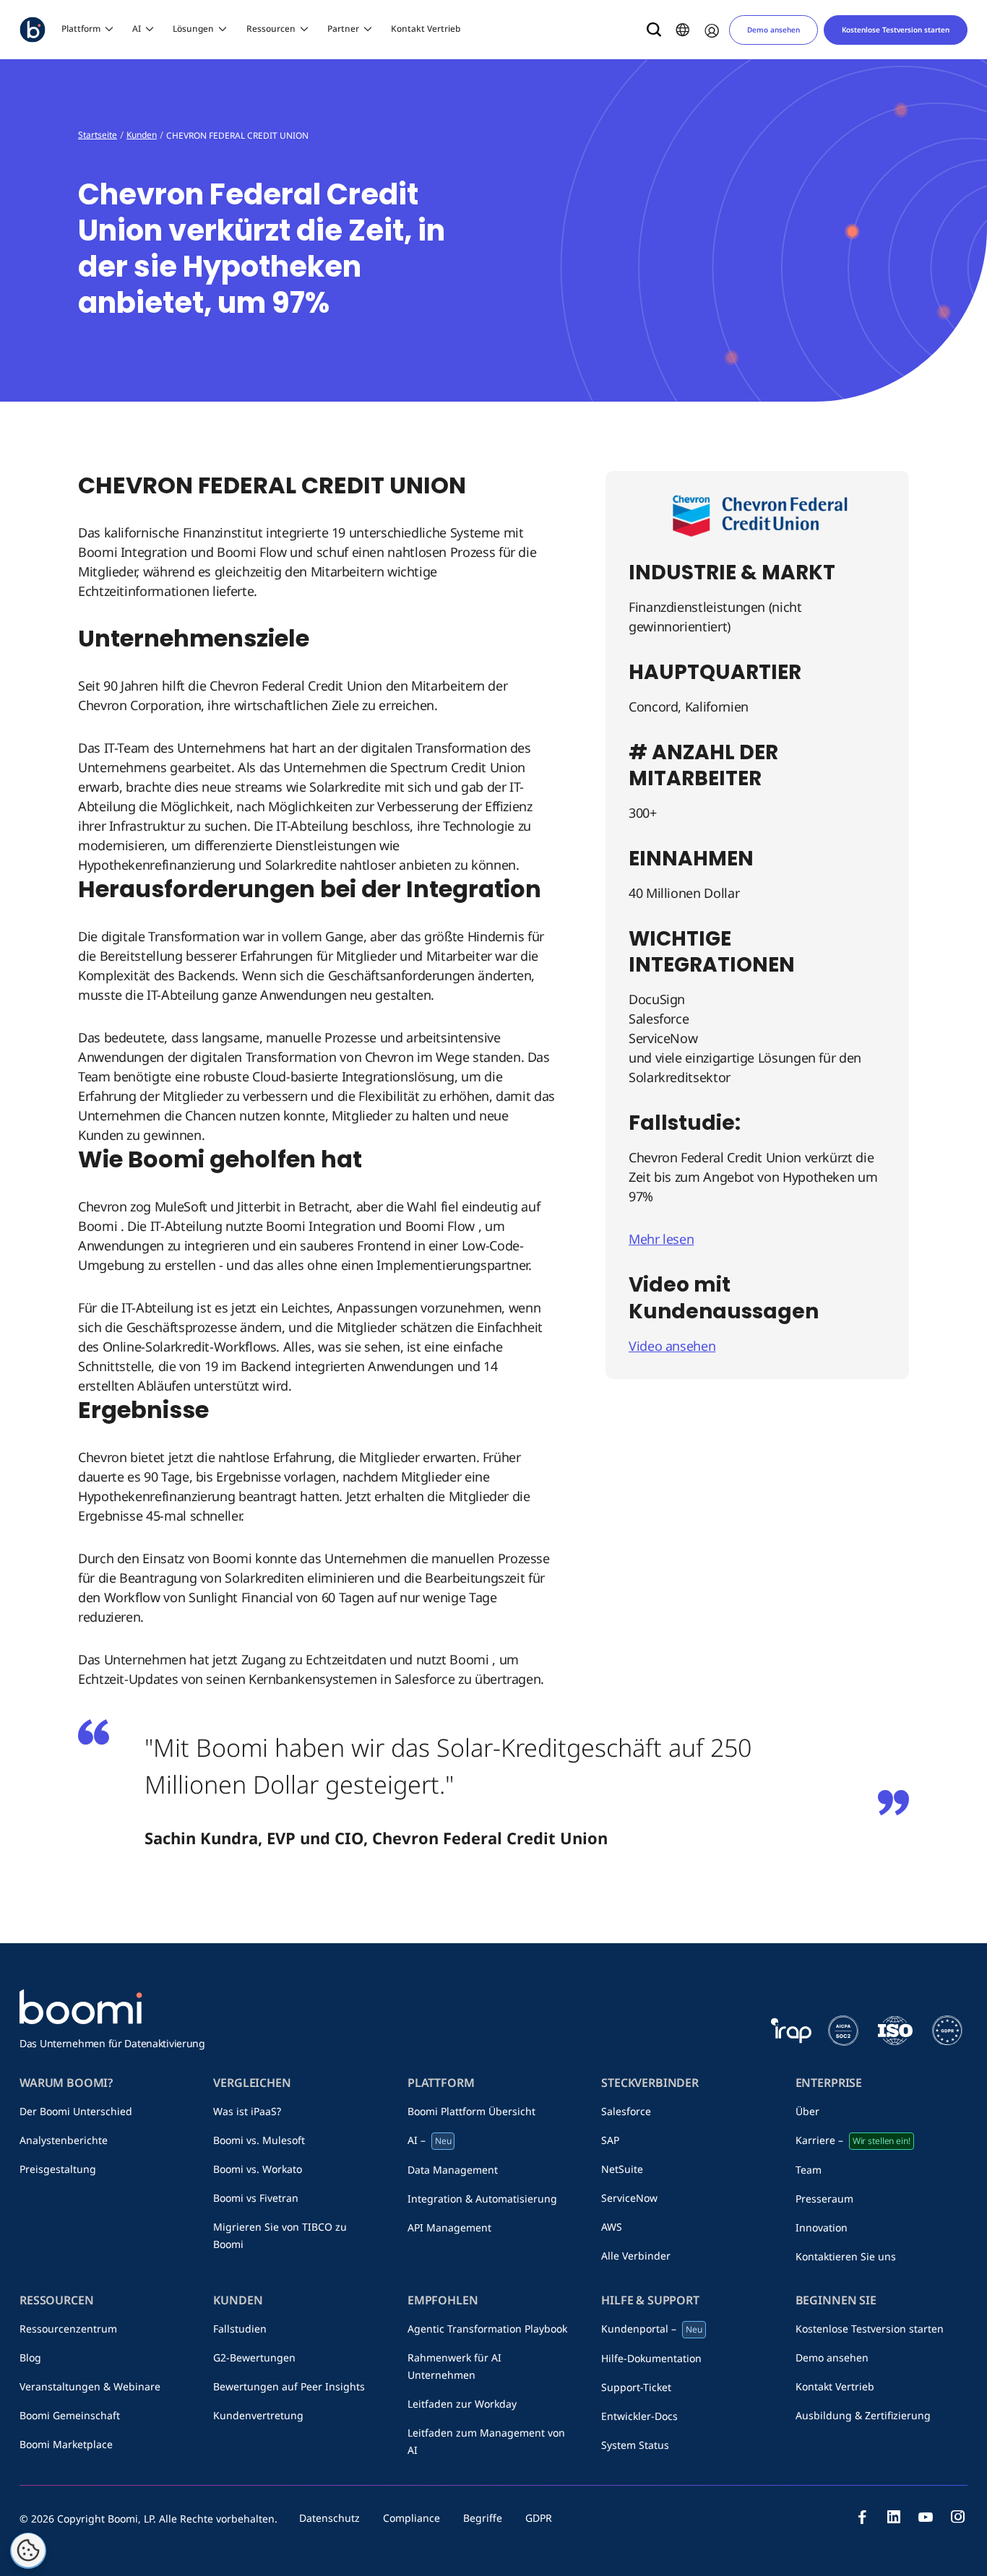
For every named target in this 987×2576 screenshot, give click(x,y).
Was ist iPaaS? (247, 2111)
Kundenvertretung (258, 2415)
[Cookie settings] (28, 2551)
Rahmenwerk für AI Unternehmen (454, 2366)
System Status (635, 2445)
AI (137, 29)
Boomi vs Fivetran (256, 2198)
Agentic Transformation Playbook (487, 2329)
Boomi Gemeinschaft (70, 2415)
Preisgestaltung (58, 2169)
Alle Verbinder (636, 2256)
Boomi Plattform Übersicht (471, 2111)
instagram (957, 2517)
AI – (430, 2140)
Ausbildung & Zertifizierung (863, 2415)
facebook (862, 2517)
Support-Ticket (636, 2387)
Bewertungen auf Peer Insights (289, 2386)
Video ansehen (672, 1346)
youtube (926, 2517)
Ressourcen (271, 29)
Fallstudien (240, 2329)
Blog (30, 2357)
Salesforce (626, 2111)
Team (809, 2170)
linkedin (894, 2517)
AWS (612, 2227)
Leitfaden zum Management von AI (486, 2441)
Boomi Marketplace (66, 2444)
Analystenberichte (64, 2140)
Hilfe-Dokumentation (651, 2358)
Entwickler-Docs (639, 2416)
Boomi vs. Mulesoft (259, 2140)
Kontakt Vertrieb (426, 29)
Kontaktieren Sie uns (846, 2256)
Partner (343, 29)
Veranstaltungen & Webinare (90, 2386)
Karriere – (853, 2140)
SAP (610, 2140)
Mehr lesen (661, 1239)
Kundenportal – (652, 2329)
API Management (449, 2227)
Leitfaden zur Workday (462, 2404)
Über (807, 2111)
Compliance (411, 2518)
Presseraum (824, 2199)
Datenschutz (329, 2518)
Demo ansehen (773, 30)
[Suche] (654, 30)
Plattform (81, 29)
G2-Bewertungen (254, 2357)
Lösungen (193, 29)
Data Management (453, 2170)
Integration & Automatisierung (482, 2199)
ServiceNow (629, 2198)
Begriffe (483, 2518)
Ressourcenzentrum (68, 2329)
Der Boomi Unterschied (76, 2111)
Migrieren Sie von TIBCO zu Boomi (280, 2235)
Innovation (822, 2227)
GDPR (539, 2518)
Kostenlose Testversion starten (896, 30)
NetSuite (622, 2169)
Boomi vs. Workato (258, 2169)
